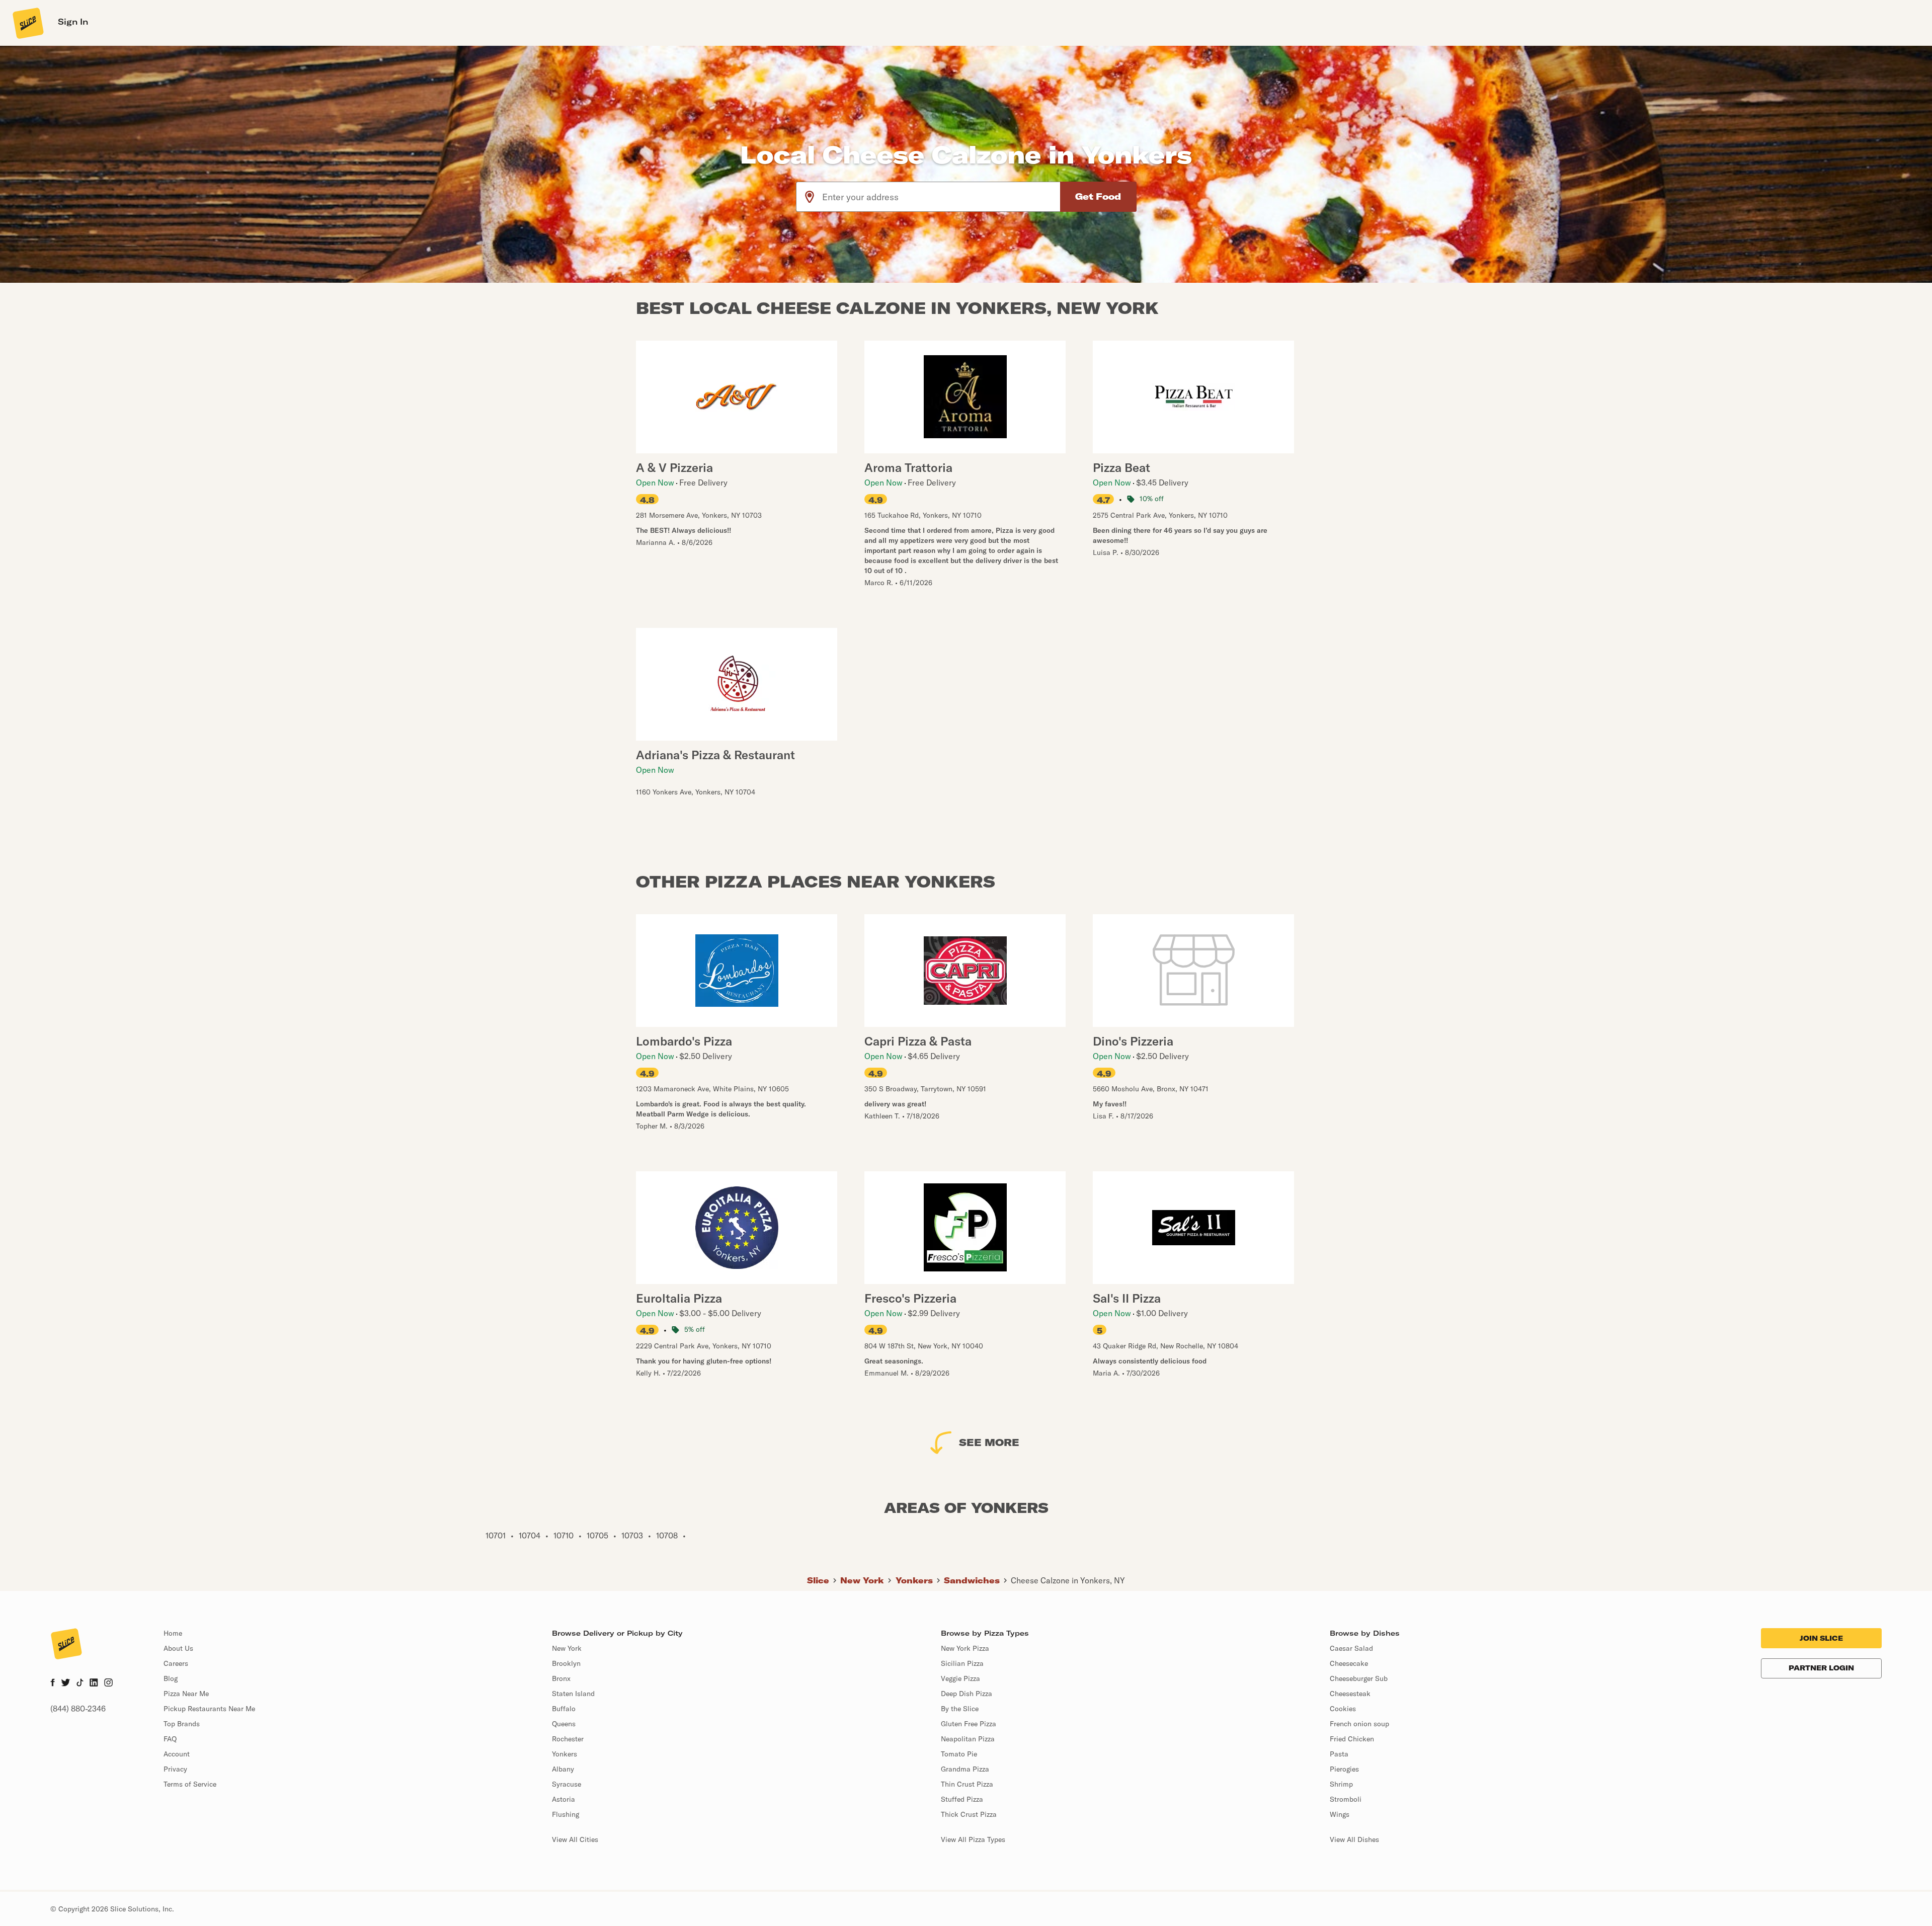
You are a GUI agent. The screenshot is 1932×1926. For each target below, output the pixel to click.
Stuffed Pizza (962, 1799)
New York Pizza (965, 1648)
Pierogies (1344, 1769)
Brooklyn (566, 1663)
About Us (178, 1648)
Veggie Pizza (960, 1678)
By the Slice (960, 1709)
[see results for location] (810, 197)
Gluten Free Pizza (969, 1724)
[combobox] (942, 197)
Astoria (563, 1799)
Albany (563, 1769)
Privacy (175, 1769)
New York (862, 1580)
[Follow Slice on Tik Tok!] (80, 1683)
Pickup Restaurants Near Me (209, 1709)
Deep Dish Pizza (967, 1694)
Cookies (1343, 1709)
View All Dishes (1354, 1839)
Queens (564, 1724)
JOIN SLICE (1821, 1638)
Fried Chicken (1352, 1739)
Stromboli (1346, 1799)
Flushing (566, 1814)
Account (177, 1754)
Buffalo (564, 1709)
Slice (818, 1580)
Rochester (568, 1739)
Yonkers (914, 1580)
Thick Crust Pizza (969, 1814)
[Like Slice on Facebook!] (53, 1683)
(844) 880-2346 (78, 1709)
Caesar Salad (1351, 1648)
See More (989, 1442)
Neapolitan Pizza (968, 1739)
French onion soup (1359, 1724)
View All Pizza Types (973, 1839)
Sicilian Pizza (962, 1663)
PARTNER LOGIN (1821, 1668)
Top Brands (182, 1724)
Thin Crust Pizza (967, 1784)
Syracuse (567, 1784)
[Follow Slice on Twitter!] (66, 1683)
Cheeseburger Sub (1359, 1678)
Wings (1340, 1814)
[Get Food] (1098, 197)
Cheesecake (1349, 1663)
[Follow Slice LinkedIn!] (94, 1683)
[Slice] (27, 23)
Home (173, 1633)
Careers (176, 1663)
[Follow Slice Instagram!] (109, 1683)
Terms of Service (190, 1784)
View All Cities (575, 1839)
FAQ (170, 1739)
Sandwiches (972, 1580)
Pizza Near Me (186, 1694)
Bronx (561, 1678)
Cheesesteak (1350, 1694)
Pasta (1339, 1754)
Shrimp (1341, 1784)
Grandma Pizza (965, 1769)
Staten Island (573, 1694)
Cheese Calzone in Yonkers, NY (1068, 1580)
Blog (171, 1678)
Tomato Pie (959, 1754)
